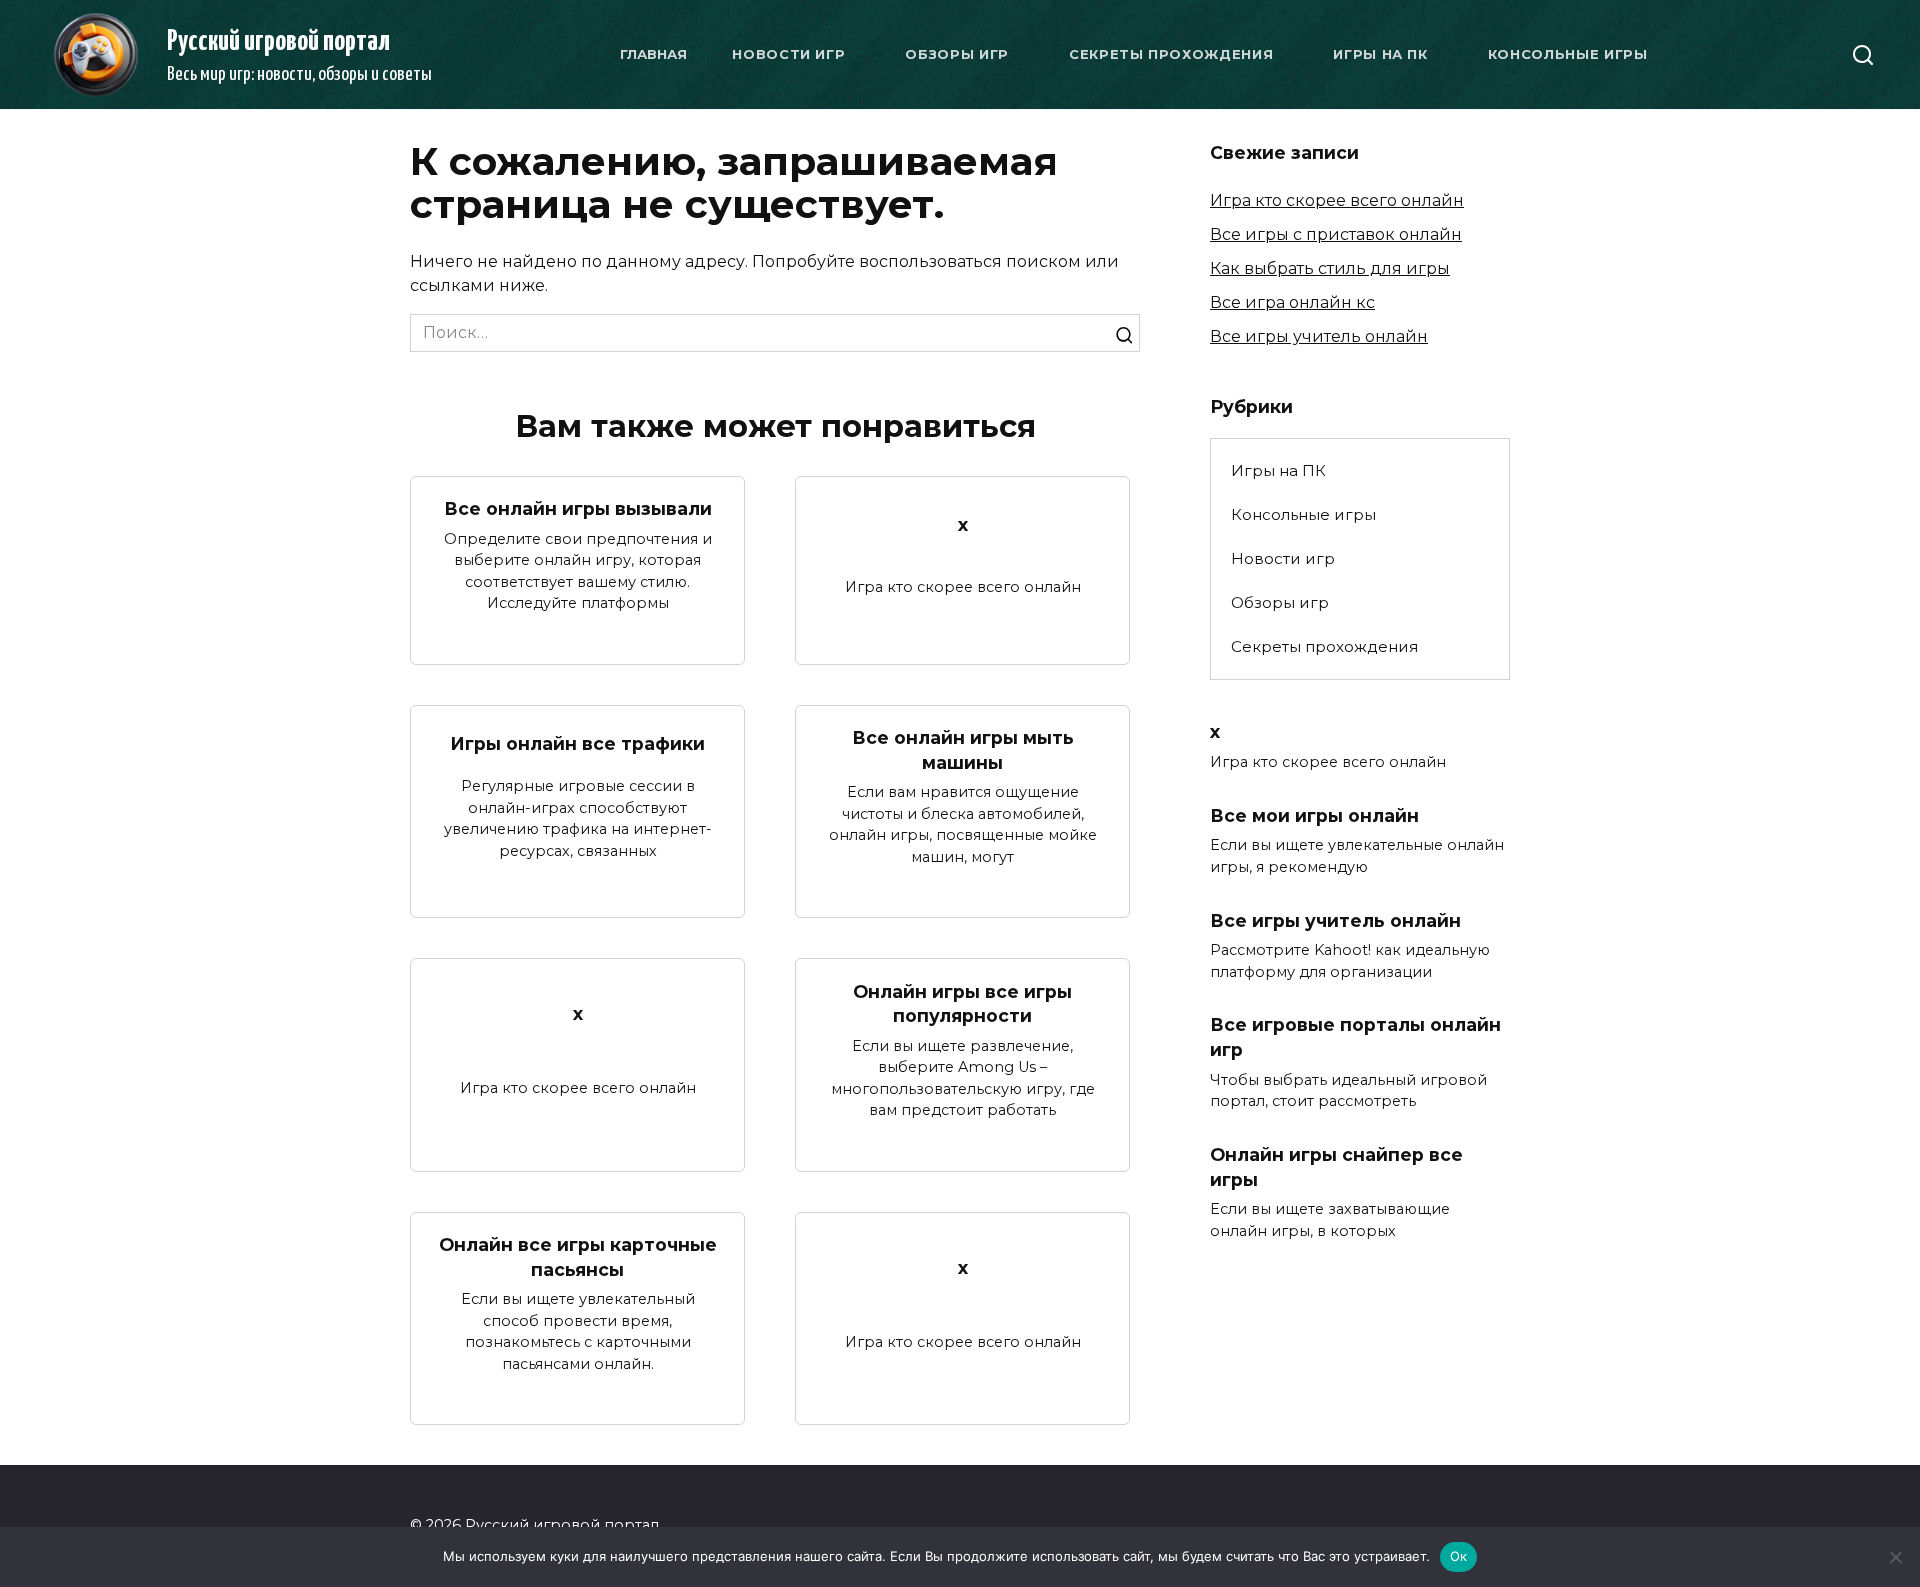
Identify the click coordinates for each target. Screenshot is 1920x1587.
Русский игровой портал (278, 42)
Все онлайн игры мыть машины (963, 750)
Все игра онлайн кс (1292, 302)
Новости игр (788, 54)
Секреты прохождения (1171, 54)
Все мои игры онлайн (1314, 814)
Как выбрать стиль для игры (1330, 268)
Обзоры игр (957, 54)
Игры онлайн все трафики (577, 743)
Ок (1459, 1556)
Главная (653, 54)
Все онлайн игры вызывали (578, 508)
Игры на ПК (1380, 54)
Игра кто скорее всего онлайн (1337, 200)
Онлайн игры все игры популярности (962, 1003)
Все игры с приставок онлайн (1336, 234)
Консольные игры (1568, 54)
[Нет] (1895, 1557)
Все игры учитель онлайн (1319, 336)
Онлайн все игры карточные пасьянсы (578, 1257)
